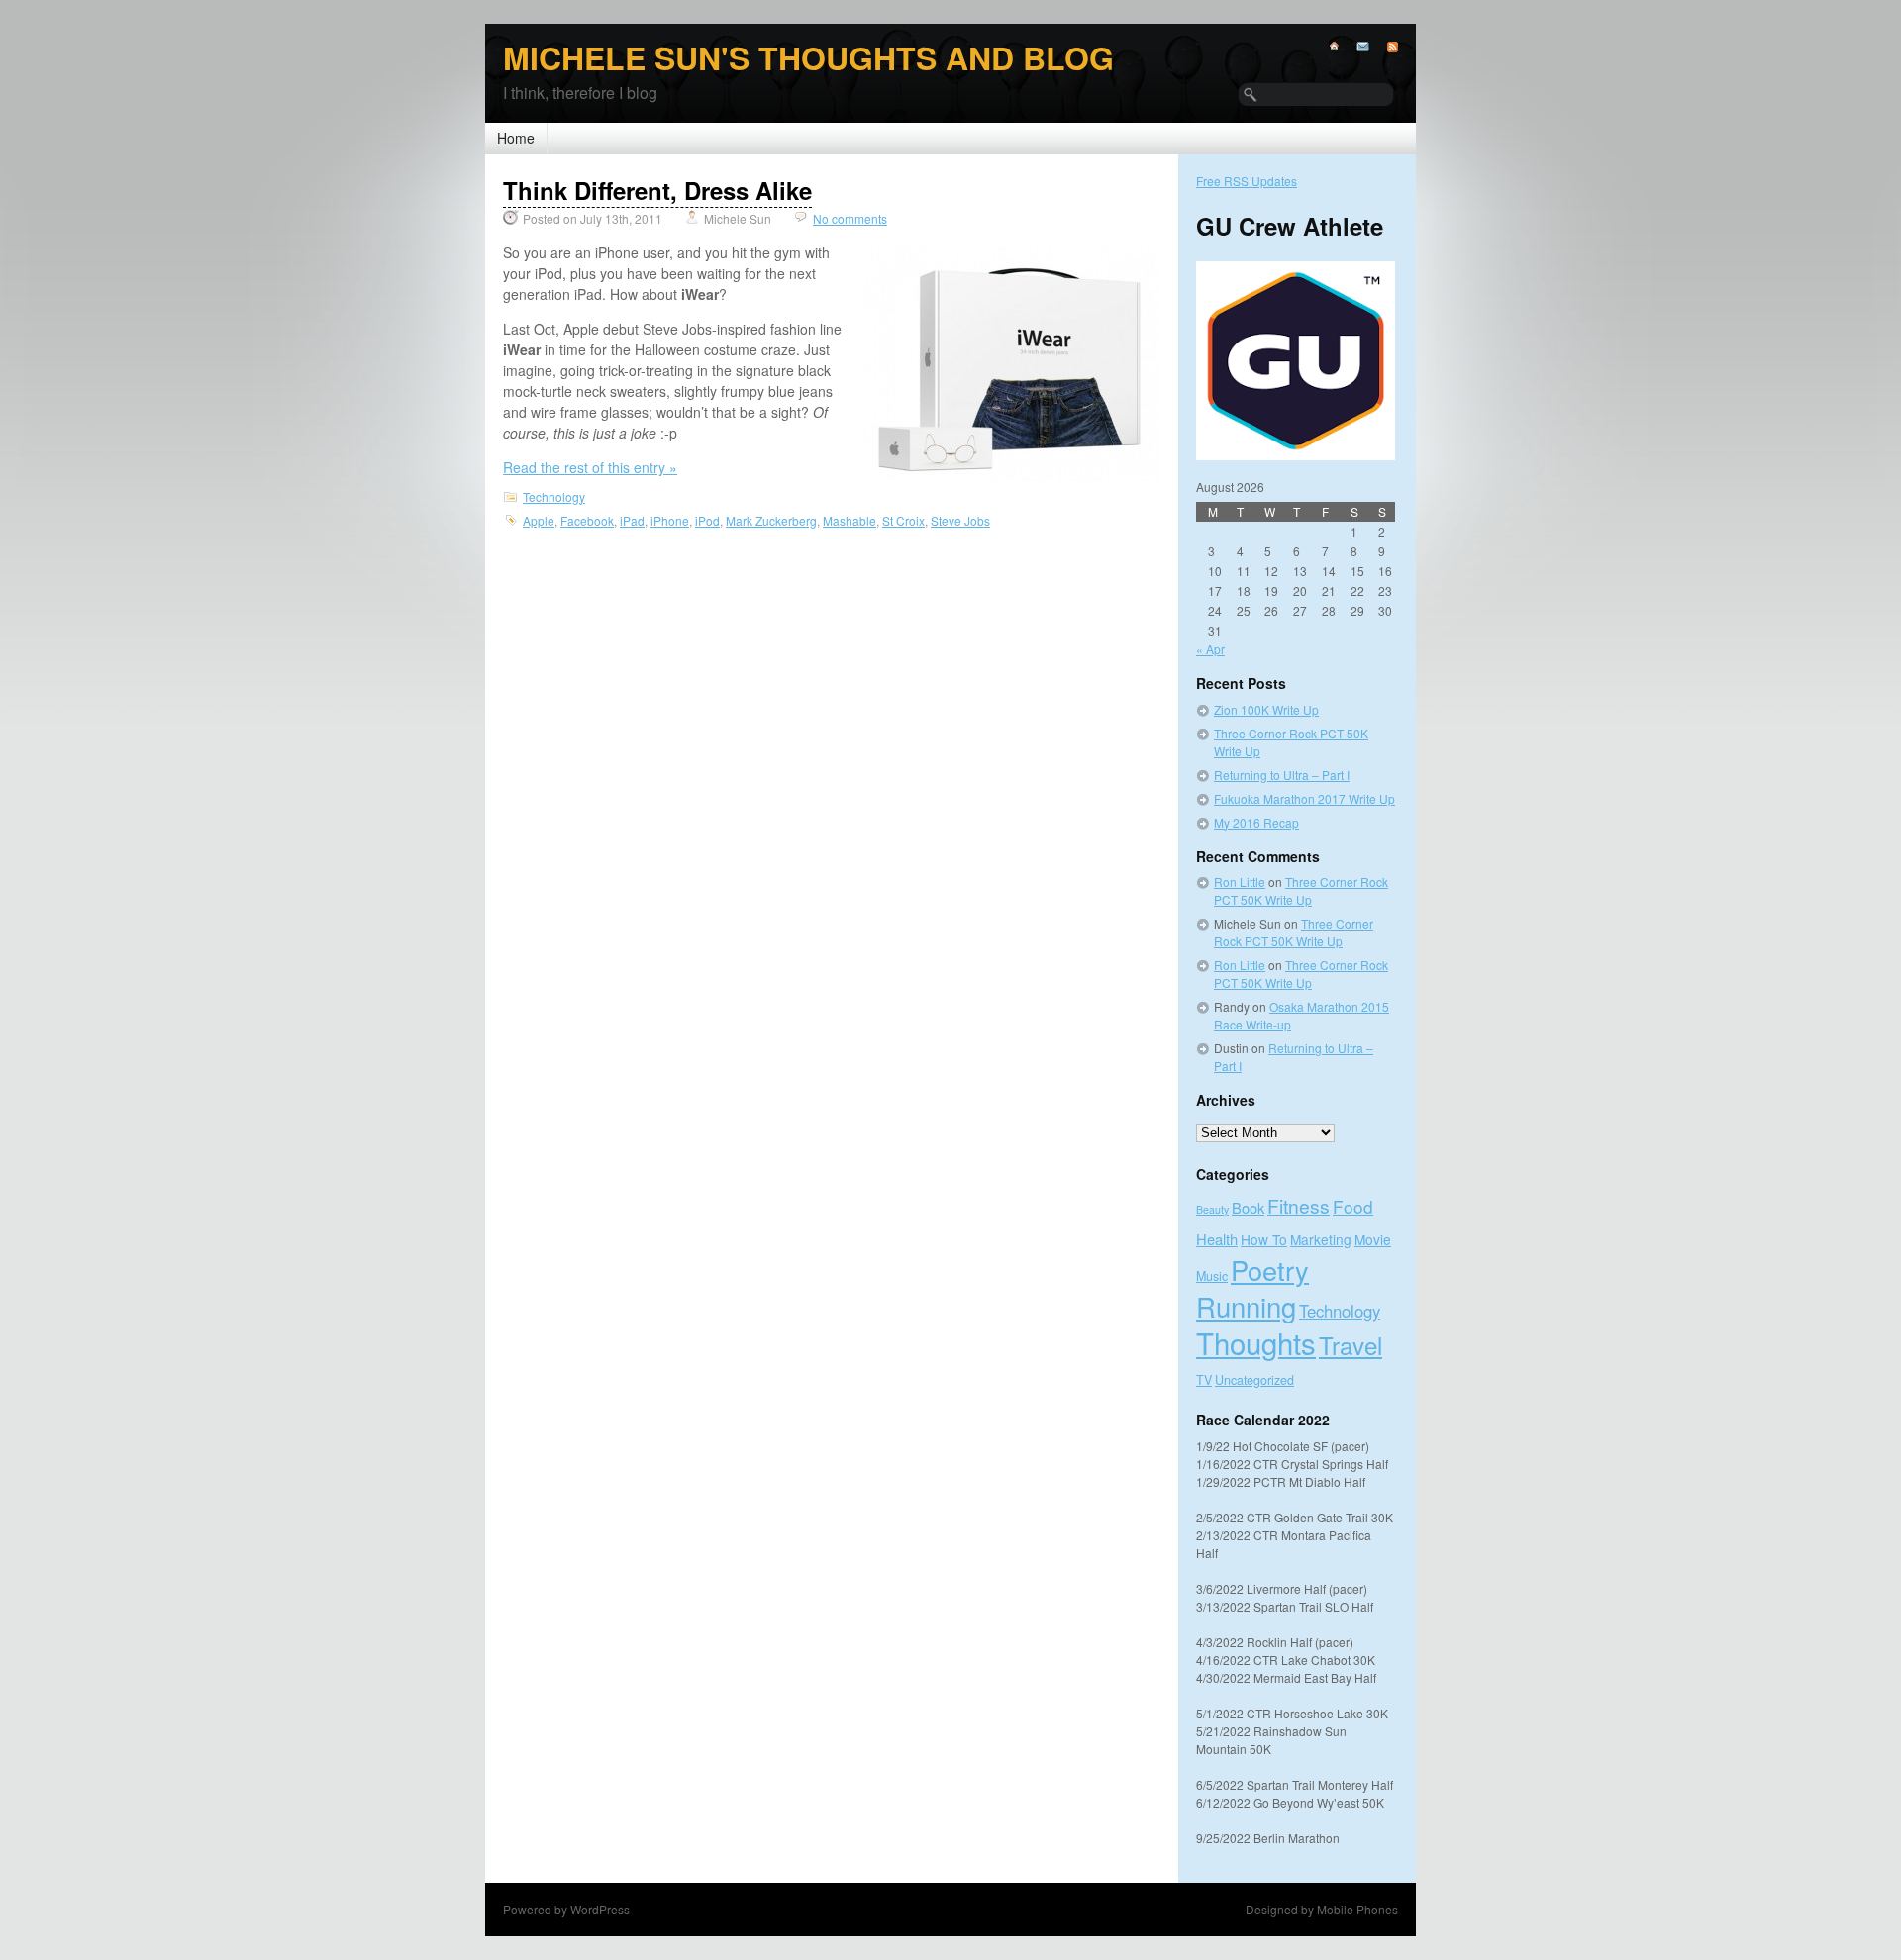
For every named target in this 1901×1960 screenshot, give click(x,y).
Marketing (1321, 1239)
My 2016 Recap (1256, 822)
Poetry (1270, 1270)
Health (1217, 1239)
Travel (1351, 1345)
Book (1248, 1207)
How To (1264, 1239)
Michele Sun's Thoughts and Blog (808, 57)
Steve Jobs (960, 520)
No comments (850, 218)
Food (1353, 1206)
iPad (632, 520)
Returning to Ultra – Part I (1282, 775)
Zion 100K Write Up (1266, 709)
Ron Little (1240, 882)
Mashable (850, 520)
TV (1204, 1380)
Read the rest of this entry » (590, 467)
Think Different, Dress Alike (657, 190)
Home (516, 138)
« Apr (1210, 649)
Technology (554, 496)
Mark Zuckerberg (771, 520)
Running (1246, 1306)
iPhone (670, 520)
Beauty (1212, 1209)
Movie (1373, 1239)
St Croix (903, 520)
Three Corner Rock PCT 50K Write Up (1301, 890)
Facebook (587, 520)
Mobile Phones (1357, 1909)
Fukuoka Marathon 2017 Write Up (1304, 798)
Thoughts (1256, 1342)
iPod (707, 520)
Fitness (1299, 1205)
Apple (539, 520)
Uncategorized (1254, 1380)
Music (1212, 1276)
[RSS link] (1384, 47)
